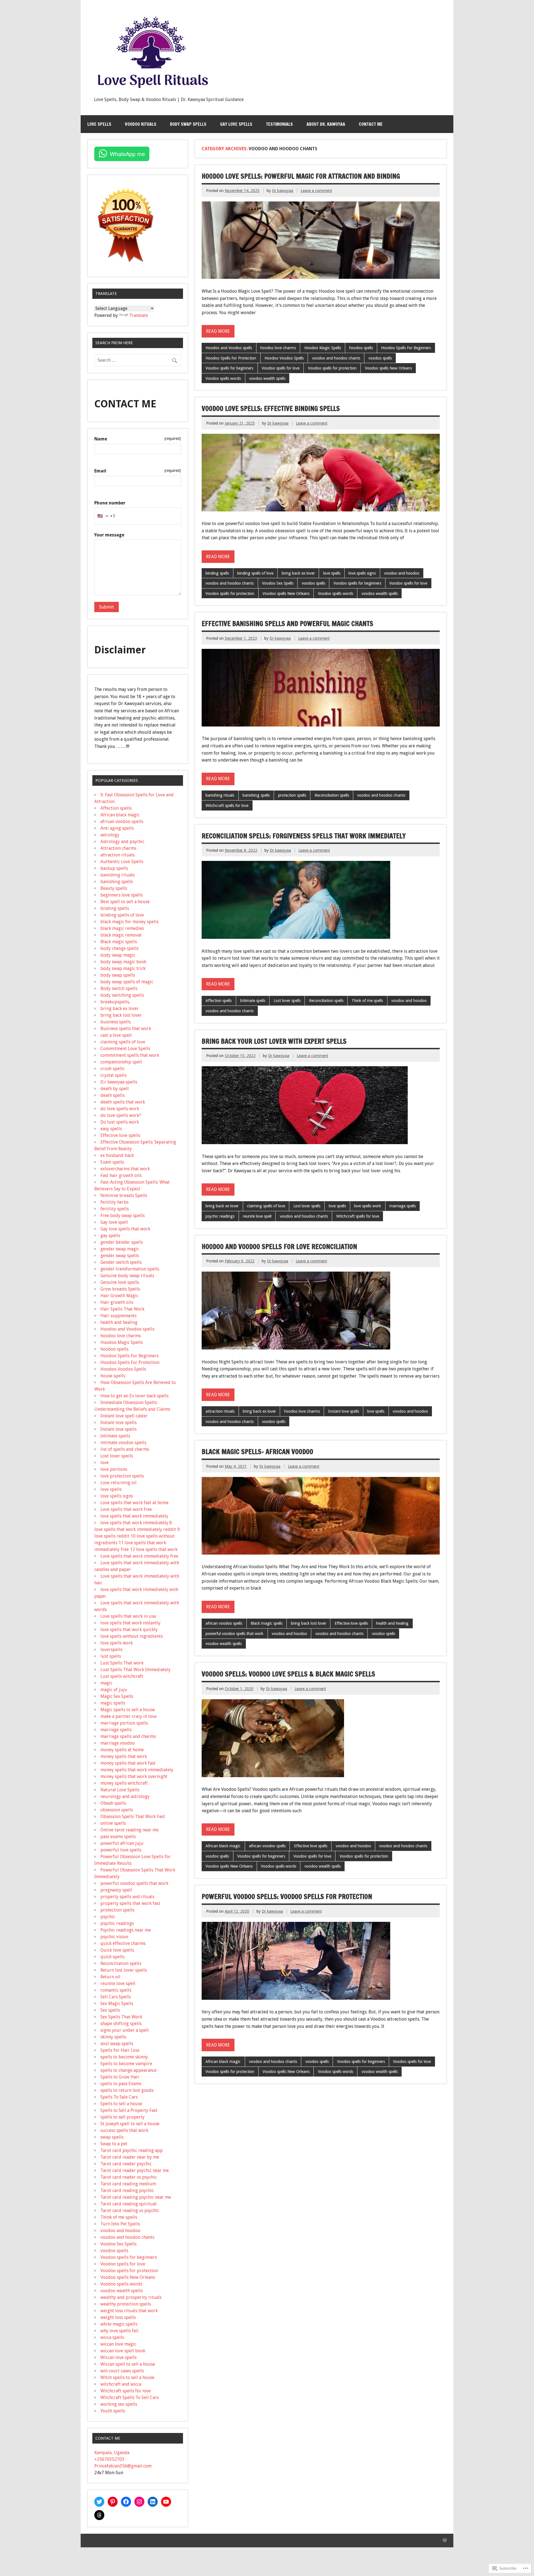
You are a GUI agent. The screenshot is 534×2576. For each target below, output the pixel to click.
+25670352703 (109, 2459)
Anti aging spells (117, 828)
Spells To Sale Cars (119, 2097)
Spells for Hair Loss (120, 2050)
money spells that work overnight (134, 1776)
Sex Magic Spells (117, 2004)
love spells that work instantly (130, 1623)
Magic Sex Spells (117, 1696)
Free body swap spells (123, 1216)
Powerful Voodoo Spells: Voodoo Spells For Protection (287, 1897)
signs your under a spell (125, 2030)
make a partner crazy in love (128, 1716)
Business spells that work (126, 1029)
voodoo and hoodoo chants (336, 358)
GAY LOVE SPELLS (236, 124)
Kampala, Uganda (112, 2453)
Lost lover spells (287, 1001)
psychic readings (220, 1216)
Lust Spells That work (122, 1663)
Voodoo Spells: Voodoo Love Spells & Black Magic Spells (288, 1674)
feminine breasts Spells (124, 1195)
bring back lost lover (309, 1623)
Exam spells (112, 1162)
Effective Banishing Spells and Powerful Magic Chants (287, 624)
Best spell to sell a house (125, 902)
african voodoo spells (224, 1623)
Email (138, 471)
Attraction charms (118, 848)
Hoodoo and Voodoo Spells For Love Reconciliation (279, 1247)
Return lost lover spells (124, 1970)
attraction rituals (220, 1411)
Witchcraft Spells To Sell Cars (130, 2398)
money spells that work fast (128, 1763)
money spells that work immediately (137, 1770)
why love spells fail (119, 2331)
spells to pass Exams (121, 2084)
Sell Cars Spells (116, 1997)
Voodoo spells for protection (332, 368)
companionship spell (121, 1062)
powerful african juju (122, 1843)
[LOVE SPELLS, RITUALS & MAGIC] (152, 92)
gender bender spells (122, 1242)
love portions (114, 1469)
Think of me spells (367, 1001)
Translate (139, 315)
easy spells (111, 1129)
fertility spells (115, 1209)
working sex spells (119, 2404)
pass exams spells (118, 1837)
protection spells (292, 795)
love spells (332, 573)
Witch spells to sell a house (127, 2377)
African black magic (223, 1846)
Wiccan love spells (118, 2357)
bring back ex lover (298, 573)
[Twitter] (99, 2502)
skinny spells (113, 2037)
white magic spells (119, 2324)
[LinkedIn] (153, 2502)
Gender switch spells (121, 1262)
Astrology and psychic (122, 842)
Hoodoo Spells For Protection (231, 358)
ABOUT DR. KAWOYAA (326, 124)
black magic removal (121, 935)
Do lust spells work (120, 1122)
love (105, 1463)
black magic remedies (122, 928)
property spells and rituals (127, 1897)
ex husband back (117, 1155)
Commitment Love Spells (125, 1049)
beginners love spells (122, 895)
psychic (108, 1917)
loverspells (111, 1650)
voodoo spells (380, 358)
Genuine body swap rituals (127, 1276)
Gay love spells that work (125, 1229)
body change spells (119, 948)
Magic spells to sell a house (128, 1710)
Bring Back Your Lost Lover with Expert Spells (274, 1041)
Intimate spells (253, 1001)
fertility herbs (114, 1202)
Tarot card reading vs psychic (130, 2211)
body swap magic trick (123, 968)
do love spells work (120, 1109)
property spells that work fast (130, 1903)
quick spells (112, 1957)
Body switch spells (119, 988)
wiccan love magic (118, 2344)
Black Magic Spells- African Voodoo (257, 1452)
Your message (109, 535)
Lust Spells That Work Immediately (135, 1670)
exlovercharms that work (125, 1169)
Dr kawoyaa (283, 191)
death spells (113, 1095)
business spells (116, 1022)
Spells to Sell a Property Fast (129, 2110)
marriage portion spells (124, 1723)
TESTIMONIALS (279, 124)
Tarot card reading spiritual (128, 2204)
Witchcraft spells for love (227, 806)
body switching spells (122, 995)
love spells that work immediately (134, 1516)
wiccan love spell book (123, 2351)
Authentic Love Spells (122, 862)
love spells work (368, 1206)
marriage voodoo (118, 1743)
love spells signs (362, 573)
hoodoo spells (361, 348)
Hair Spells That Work (122, 1309)
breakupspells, (115, 1002)
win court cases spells (122, 2371)
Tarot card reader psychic (126, 2164)
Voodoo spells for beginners (229, 368)
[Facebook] (126, 2502)
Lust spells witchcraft (122, 1676)
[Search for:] (138, 360)
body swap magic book (123, 962)
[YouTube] (166, 2502)
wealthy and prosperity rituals (131, 2297)
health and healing (392, 1623)
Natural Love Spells (120, 1790)
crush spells (112, 1069)
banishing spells (256, 795)
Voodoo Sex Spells (278, 583)
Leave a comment (316, 191)
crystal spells (113, 1075)
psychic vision (114, 1937)
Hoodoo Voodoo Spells (284, 358)
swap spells (112, 2137)
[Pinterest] (113, 2502)
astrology (110, 835)
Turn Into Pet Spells (120, 2224)
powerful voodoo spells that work (234, 1634)
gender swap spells (120, 1256)
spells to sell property (123, 2117)
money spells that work (124, 1756)
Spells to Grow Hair (120, 2077)
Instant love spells (344, 1411)
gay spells (110, 1236)
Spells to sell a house (121, 2104)
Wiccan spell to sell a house (128, 2364)
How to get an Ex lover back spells (134, 1396)
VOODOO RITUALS (141, 124)
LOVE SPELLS (99, 124)
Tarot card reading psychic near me (136, 2197)
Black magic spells (267, 1623)
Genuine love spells (120, 1282)
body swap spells (118, 975)
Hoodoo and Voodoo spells (229, 348)
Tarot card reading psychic (127, 2190)
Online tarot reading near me (129, 1830)
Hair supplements (118, 1316)
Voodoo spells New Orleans (388, 368)
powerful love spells (121, 1850)
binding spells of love (255, 573)
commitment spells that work (130, 1055)
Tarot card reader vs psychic (129, 2177)
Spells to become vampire (126, 2064)
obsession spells (117, 1810)
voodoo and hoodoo (402, 573)
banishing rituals (220, 795)
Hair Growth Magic (119, 1296)
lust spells (111, 1656)
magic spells (113, 1703)
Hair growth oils (117, 1302)
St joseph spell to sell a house (130, 2124)
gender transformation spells (130, 1269)
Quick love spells (117, 1950)
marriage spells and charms (128, 1736)
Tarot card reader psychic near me (135, 2170)
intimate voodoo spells (123, 1443)
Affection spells (219, 1001)
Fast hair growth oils (121, 1175)
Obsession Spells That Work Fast (133, 1817)
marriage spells (403, 1206)
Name (138, 439)
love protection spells (122, 1476)
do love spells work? (121, 1115)
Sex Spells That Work (121, 2017)
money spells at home (122, 1750)
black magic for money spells (129, 922)
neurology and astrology (125, 1796)
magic (106, 1683)
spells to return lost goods (127, 2090)
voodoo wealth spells (267, 378)
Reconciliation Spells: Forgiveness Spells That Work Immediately (304, 836)
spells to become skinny (124, 2057)
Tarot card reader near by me (130, 2157)
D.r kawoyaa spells (119, 1082)
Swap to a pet (114, 2144)
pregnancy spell (116, 1890)
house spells (113, 1376)
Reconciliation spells (332, 795)
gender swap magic (120, 1249)
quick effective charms (123, 1943)
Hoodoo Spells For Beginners (406, 348)
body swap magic (118, 955)
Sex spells (110, 2010)
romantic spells (116, 1990)
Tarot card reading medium (128, 2184)
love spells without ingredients (132, 1636)
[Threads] (99, 2515)
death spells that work (123, 1102)
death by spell (115, 1089)
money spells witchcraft (124, 1783)
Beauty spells (114, 888)
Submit (107, 607)
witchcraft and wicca (121, 2384)
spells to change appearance (128, 2070)
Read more (218, 331)
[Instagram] (139, 2502)
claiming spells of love (266, 1206)
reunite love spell (257, 1216)
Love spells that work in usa (128, 1616)
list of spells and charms (125, 1449)
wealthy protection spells (126, 2304)
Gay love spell (114, 1222)
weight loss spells (118, 2317)
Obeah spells (113, 1803)
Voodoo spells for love (281, 368)
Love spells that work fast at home (134, 1503)
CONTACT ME (371, 124)
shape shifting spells (121, 2024)
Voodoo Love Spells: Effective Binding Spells (271, 408)
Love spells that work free (126, 1509)
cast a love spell (116, 1035)
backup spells (114, 868)
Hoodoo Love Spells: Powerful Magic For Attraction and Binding (301, 176)
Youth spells (113, 2411)
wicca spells (112, 2337)
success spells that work (124, 2130)
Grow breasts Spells (120, 1289)
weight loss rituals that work (129, 2311)
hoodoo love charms (278, 348)
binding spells (217, 573)
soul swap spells (117, 2044)
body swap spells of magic (127, 982)
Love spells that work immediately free (139, 1556)
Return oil (110, 1977)
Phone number (110, 503)
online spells (113, 1823)
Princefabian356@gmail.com (123, 2466)
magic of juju (114, 1690)
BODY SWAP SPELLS (188, 124)
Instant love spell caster (124, 1416)
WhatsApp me (127, 154)
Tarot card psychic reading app (132, 2150)
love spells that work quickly (129, 1630)
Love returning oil (118, 1483)
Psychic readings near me (126, 1930)
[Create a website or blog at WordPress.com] (445, 2540)
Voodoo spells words (223, 378)
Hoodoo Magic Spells (323, 348)
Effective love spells (351, 1623)
